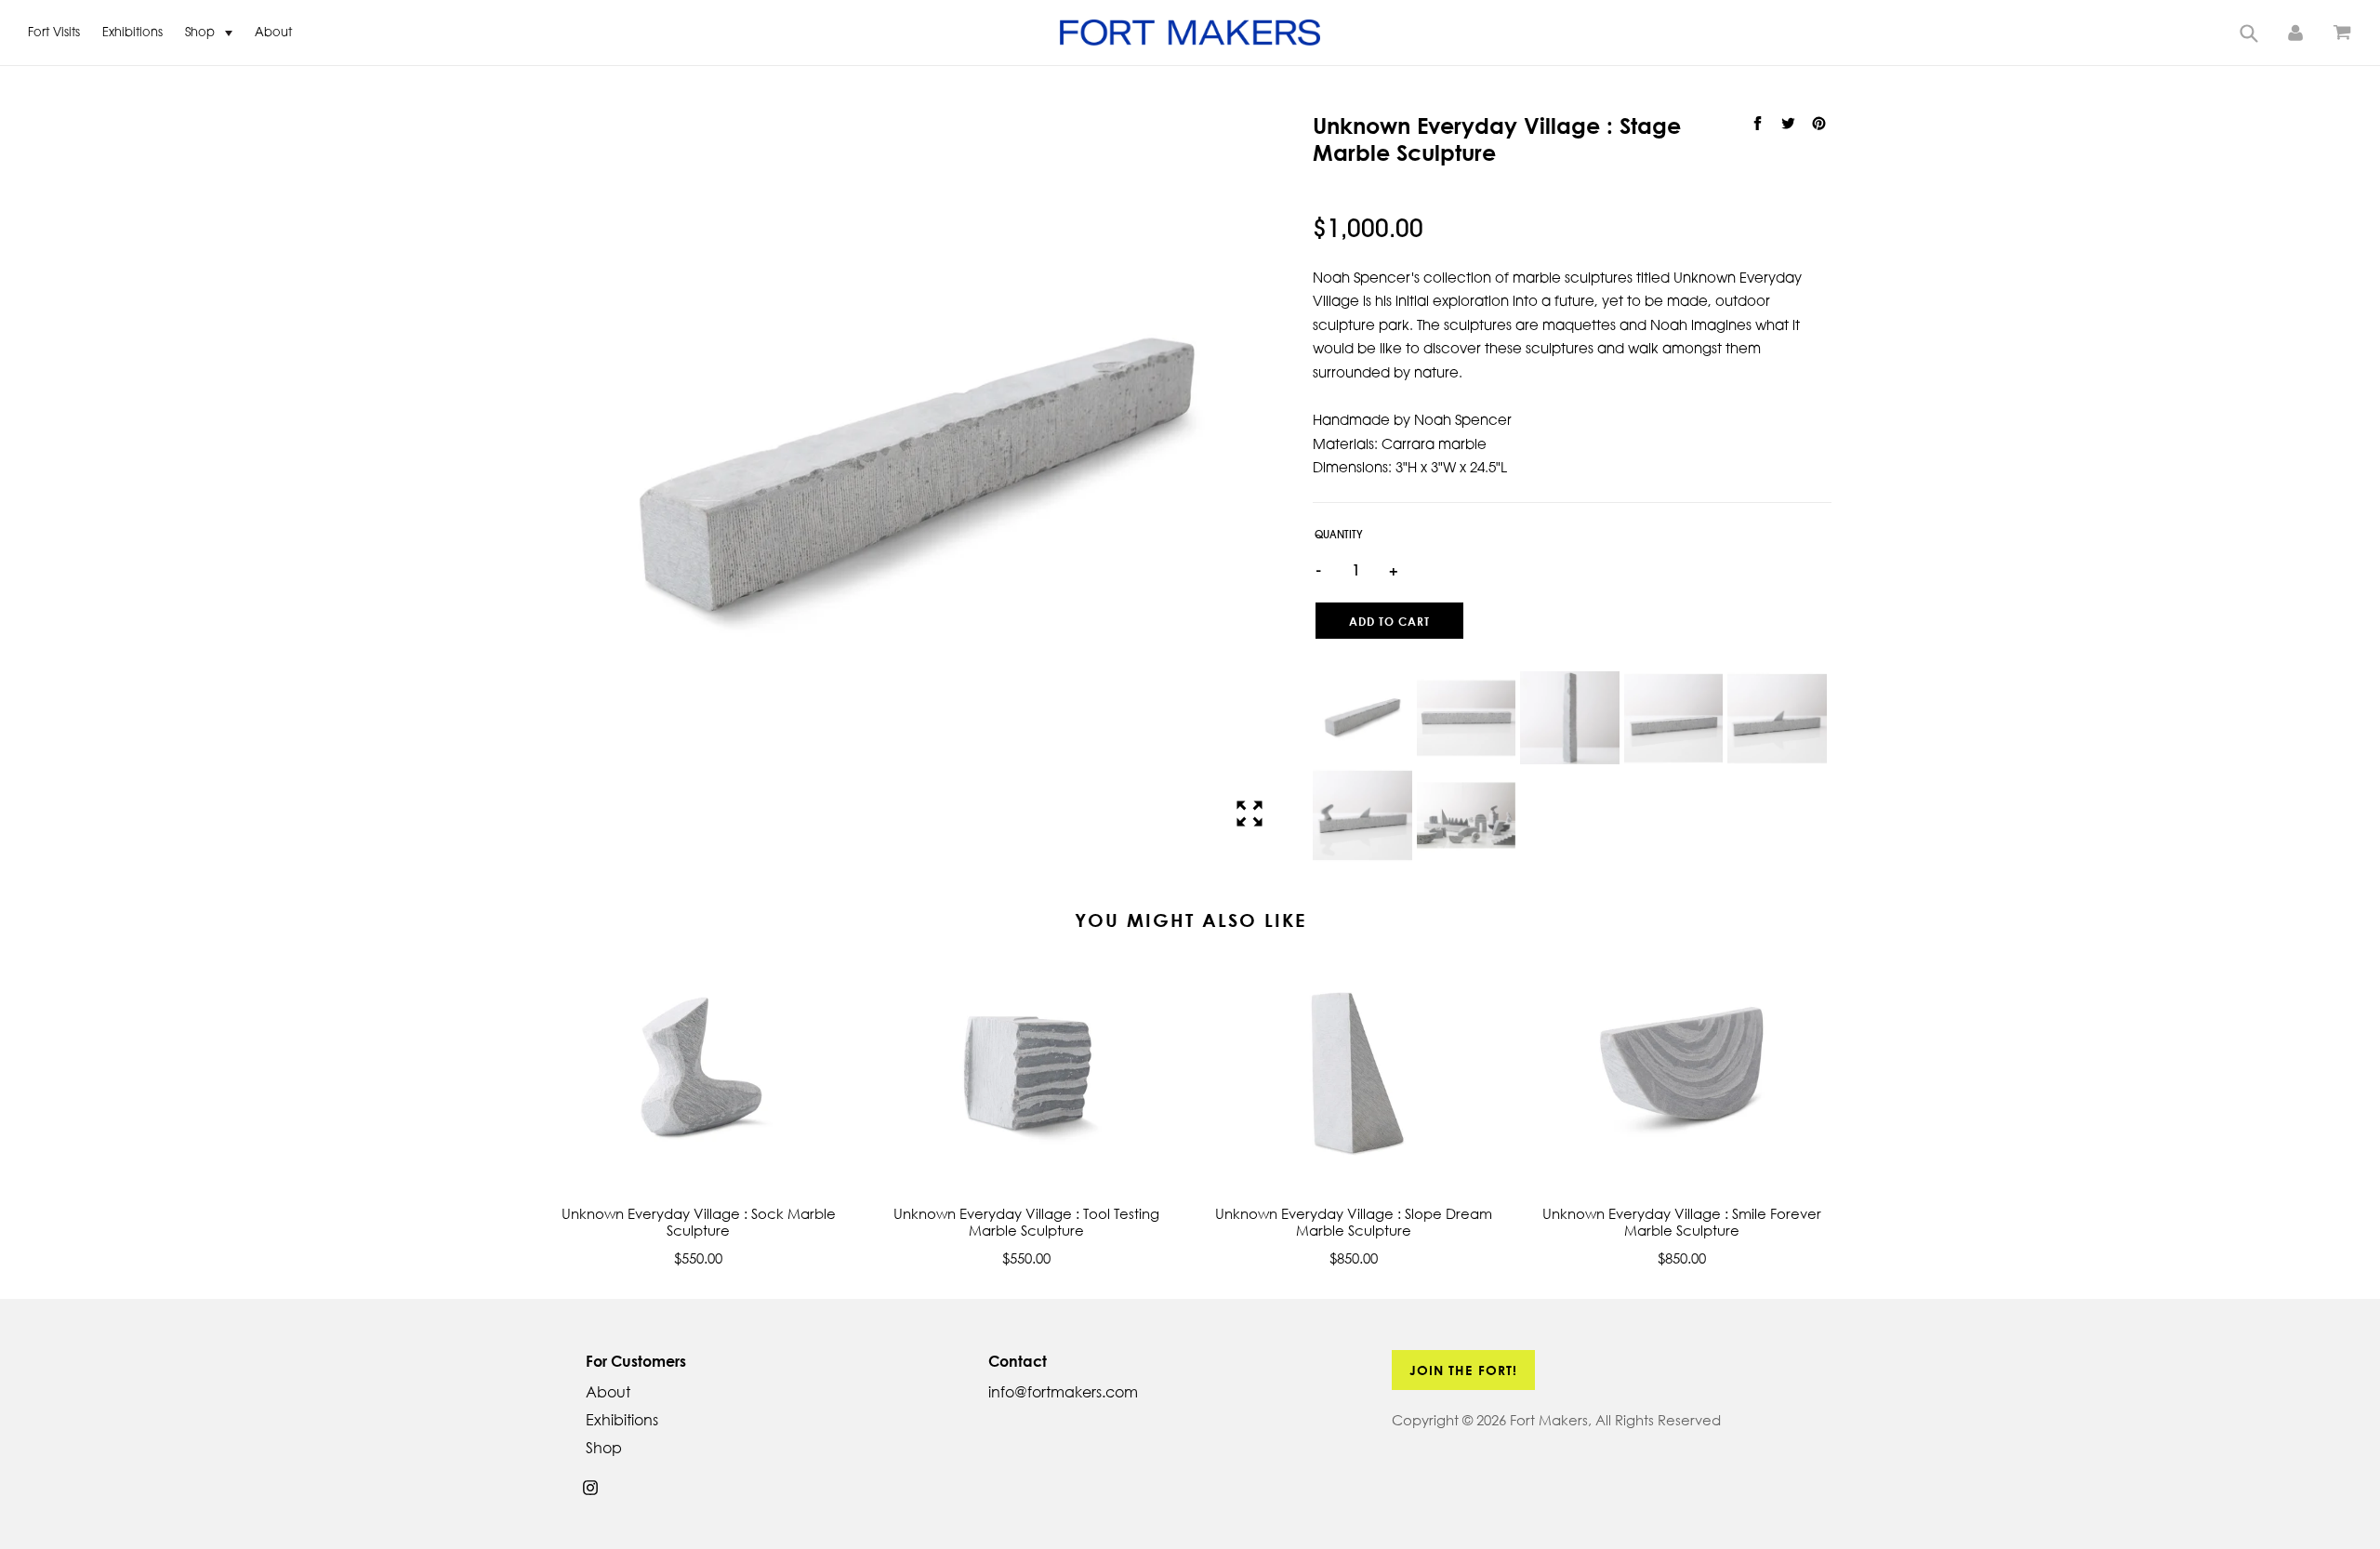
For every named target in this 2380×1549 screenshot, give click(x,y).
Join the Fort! (1464, 1370)
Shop (202, 33)
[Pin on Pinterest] (1818, 124)
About (273, 33)
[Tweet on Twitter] (1790, 124)
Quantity (1339, 536)
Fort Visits (54, 33)
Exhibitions (132, 33)
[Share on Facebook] (1759, 124)
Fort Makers (1549, 1420)
